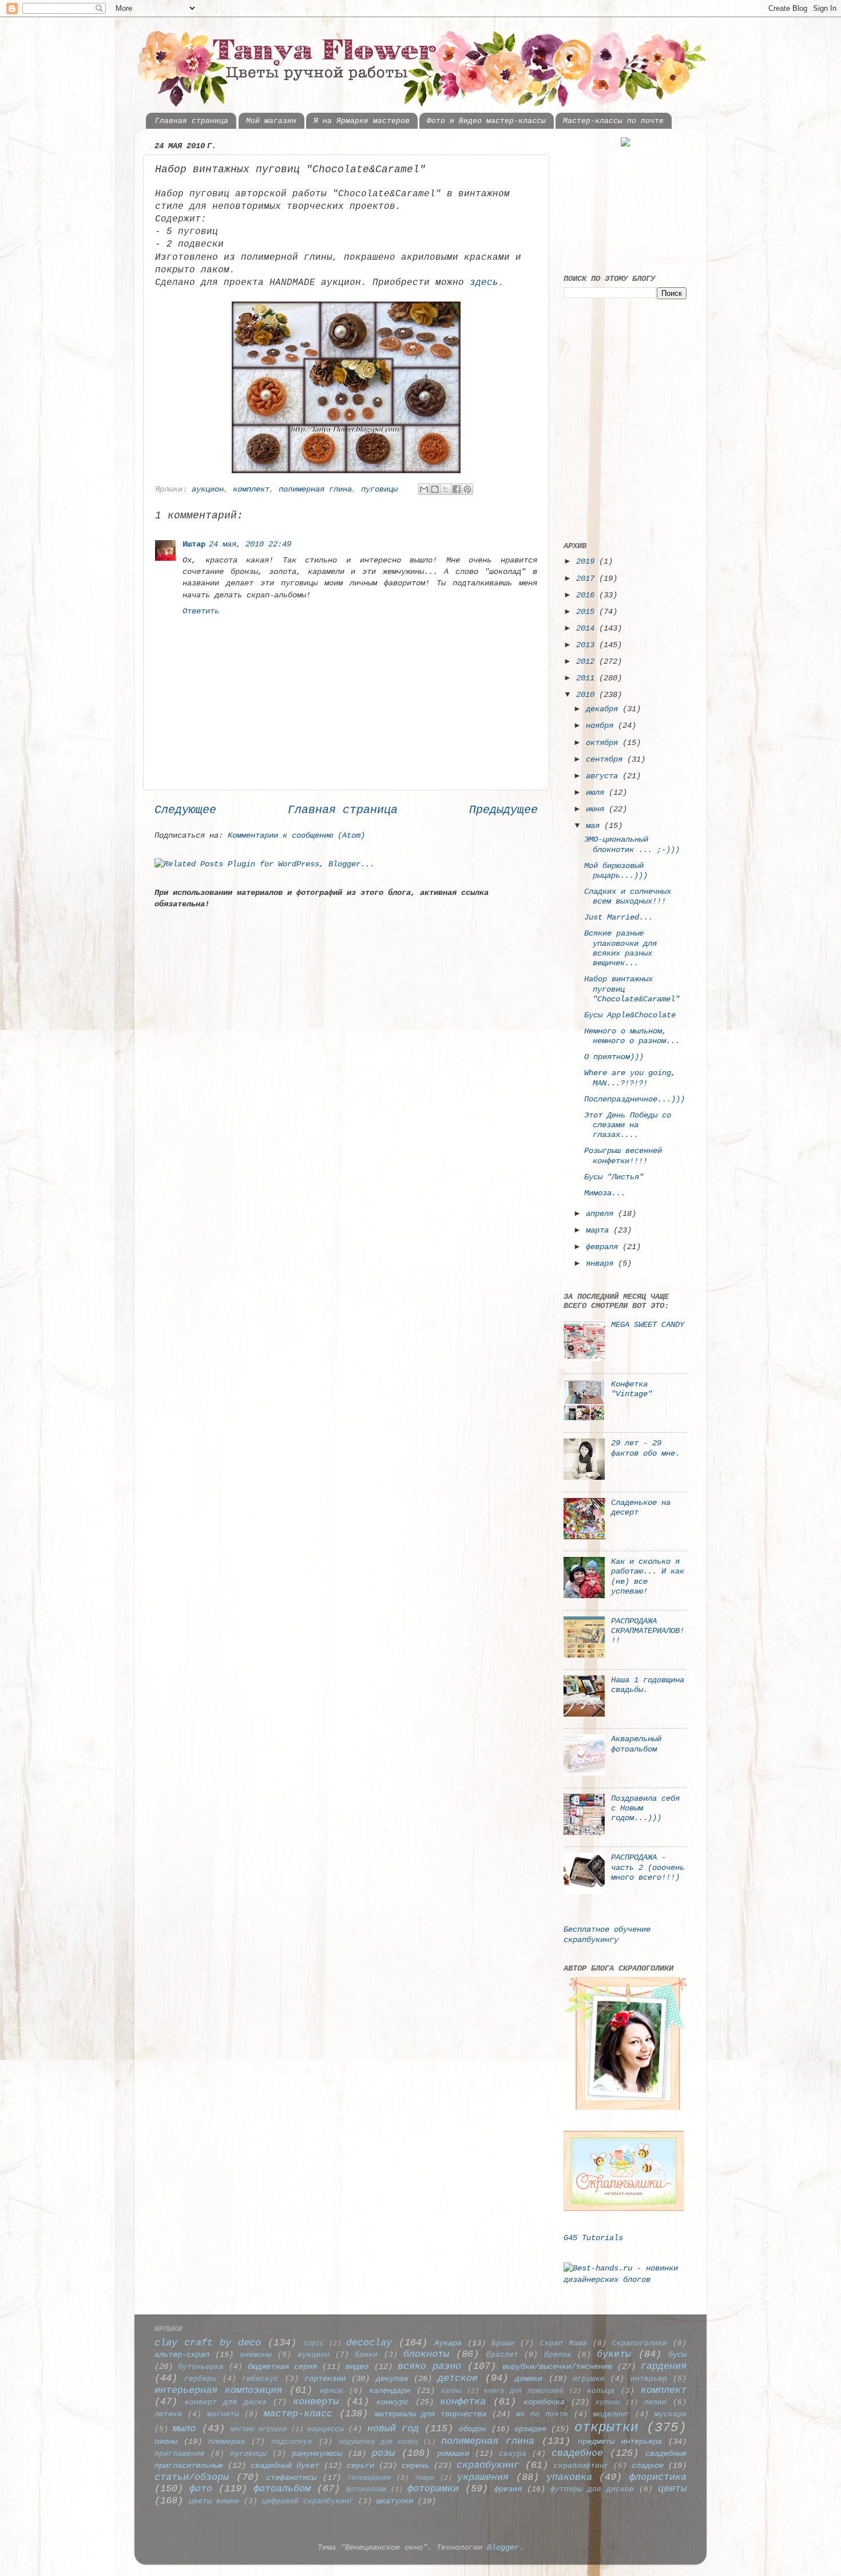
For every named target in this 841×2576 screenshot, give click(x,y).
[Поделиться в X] (446, 489)
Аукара (448, 2343)
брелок (558, 2355)
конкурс (392, 2402)
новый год (393, 2429)
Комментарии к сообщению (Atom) (296, 835)
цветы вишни (214, 2501)
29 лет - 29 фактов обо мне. (645, 1448)
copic (314, 2343)
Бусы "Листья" (614, 1177)
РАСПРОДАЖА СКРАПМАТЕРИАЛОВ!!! (648, 1631)
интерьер (649, 2379)
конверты (316, 2402)
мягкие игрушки (259, 2429)
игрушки (589, 2379)
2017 (588, 578)
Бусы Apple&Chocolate (630, 1015)
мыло (184, 2429)
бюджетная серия (282, 2367)
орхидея (530, 2429)
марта (600, 1230)
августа (604, 776)
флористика (658, 2477)
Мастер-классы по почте (613, 121)
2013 (588, 645)
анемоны (256, 2355)
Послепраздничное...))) (634, 1099)
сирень (415, 2466)
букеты (614, 2354)
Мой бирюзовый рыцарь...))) (616, 871)
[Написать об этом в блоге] (435, 489)
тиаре (424, 2478)
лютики (168, 2414)
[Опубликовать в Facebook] (457, 489)
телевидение (369, 2478)
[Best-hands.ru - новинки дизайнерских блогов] (625, 2280)
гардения (664, 2366)
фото (201, 2489)
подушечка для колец (378, 2442)
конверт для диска (225, 2402)
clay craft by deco (208, 2343)
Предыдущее (503, 810)
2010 (588, 695)
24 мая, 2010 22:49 (250, 544)
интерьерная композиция (218, 2390)
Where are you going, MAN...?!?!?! (630, 1078)
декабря (604, 709)
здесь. (487, 283)
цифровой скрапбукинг (308, 2501)
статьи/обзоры (192, 2477)
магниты (223, 2414)
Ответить (201, 611)
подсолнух (292, 2442)
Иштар (194, 544)
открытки (606, 2428)
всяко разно (429, 2366)
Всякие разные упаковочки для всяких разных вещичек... (620, 948)
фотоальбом (282, 2489)
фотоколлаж (366, 2489)
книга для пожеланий (524, 2391)
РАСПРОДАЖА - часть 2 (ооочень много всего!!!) (648, 1867)
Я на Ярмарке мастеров (362, 121)
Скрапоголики (640, 2343)
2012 (588, 661)
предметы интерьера (620, 2442)
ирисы (331, 2391)
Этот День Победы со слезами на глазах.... (628, 1125)
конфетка (463, 2402)
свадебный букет (285, 2466)
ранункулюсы (317, 2454)
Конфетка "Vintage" (632, 1389)
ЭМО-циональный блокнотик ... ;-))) (632, 844)
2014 (588, 628)
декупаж (392, 2379)
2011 (588, 678)
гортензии (325, 2379)
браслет (502, 2355)
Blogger (503, 2547)
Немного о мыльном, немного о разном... (632, 1036)
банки (366, 2355)
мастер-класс (298, 2414)
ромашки (453, 2454)
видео (357, 2367)
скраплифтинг (581, 2466)
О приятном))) (614, 1057)
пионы (166, 2442)
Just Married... (618, 917)
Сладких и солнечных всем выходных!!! (628, 896)
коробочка (544, 2402)
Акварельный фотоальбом (636, 1744)
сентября (606, 759)
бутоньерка (201, 2367)
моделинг (612, 2414)
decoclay (369, 2343)
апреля (602, 1214)
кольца (601, 2391)
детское (458, 2378)
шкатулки (395, 2501)
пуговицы (379, 489)
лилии (655, 2402)
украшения (483, 2477)
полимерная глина (315, 489)
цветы (672, 2489)
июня (597, 809)
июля (597, 792)
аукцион (208, 489)
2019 (588, 561)
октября (604, 743)
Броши (503, 2343)
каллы (451, 2391)
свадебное (577, 2453)
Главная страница (192, 121)
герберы (200, 2379)
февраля (604, 1247)
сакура (513, 2454)
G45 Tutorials (593, 2238)
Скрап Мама (564, 2343)
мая (595, 826)
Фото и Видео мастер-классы (486, 121)
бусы (677, 2355)
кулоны (608, 2402)
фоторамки (433, 2489)
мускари (671, 2414)
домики (529, 2379)
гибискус (260, 2379)
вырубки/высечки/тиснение (557, 2367)
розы (383, 2453)
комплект (251, 489)
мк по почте (542, 2414)
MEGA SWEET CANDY (648, 1325)
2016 (588, 595)
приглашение (180, 2454)
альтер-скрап (182, 2355)
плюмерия (227, 2442)
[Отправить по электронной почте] (424, 489)
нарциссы (326, 2429)
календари (390, 2391)
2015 (588, 612)
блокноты (426, 2354)
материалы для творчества (431, 2414)
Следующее (185, 810)
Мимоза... (605, 1193)
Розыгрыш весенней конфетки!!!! (623, 1156)
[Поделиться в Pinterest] (467, 489)
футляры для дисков (592, 2489)
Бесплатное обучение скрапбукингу (607, 1934)
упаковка (569, 2477)
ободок (473, 2429)
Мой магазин (271, 121)
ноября (602, 726)
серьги (360, 2466)
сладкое (648, 2466)
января (602, 1263)
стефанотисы (291, 2478)
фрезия (508, 2489)
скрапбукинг (488, 2465)
